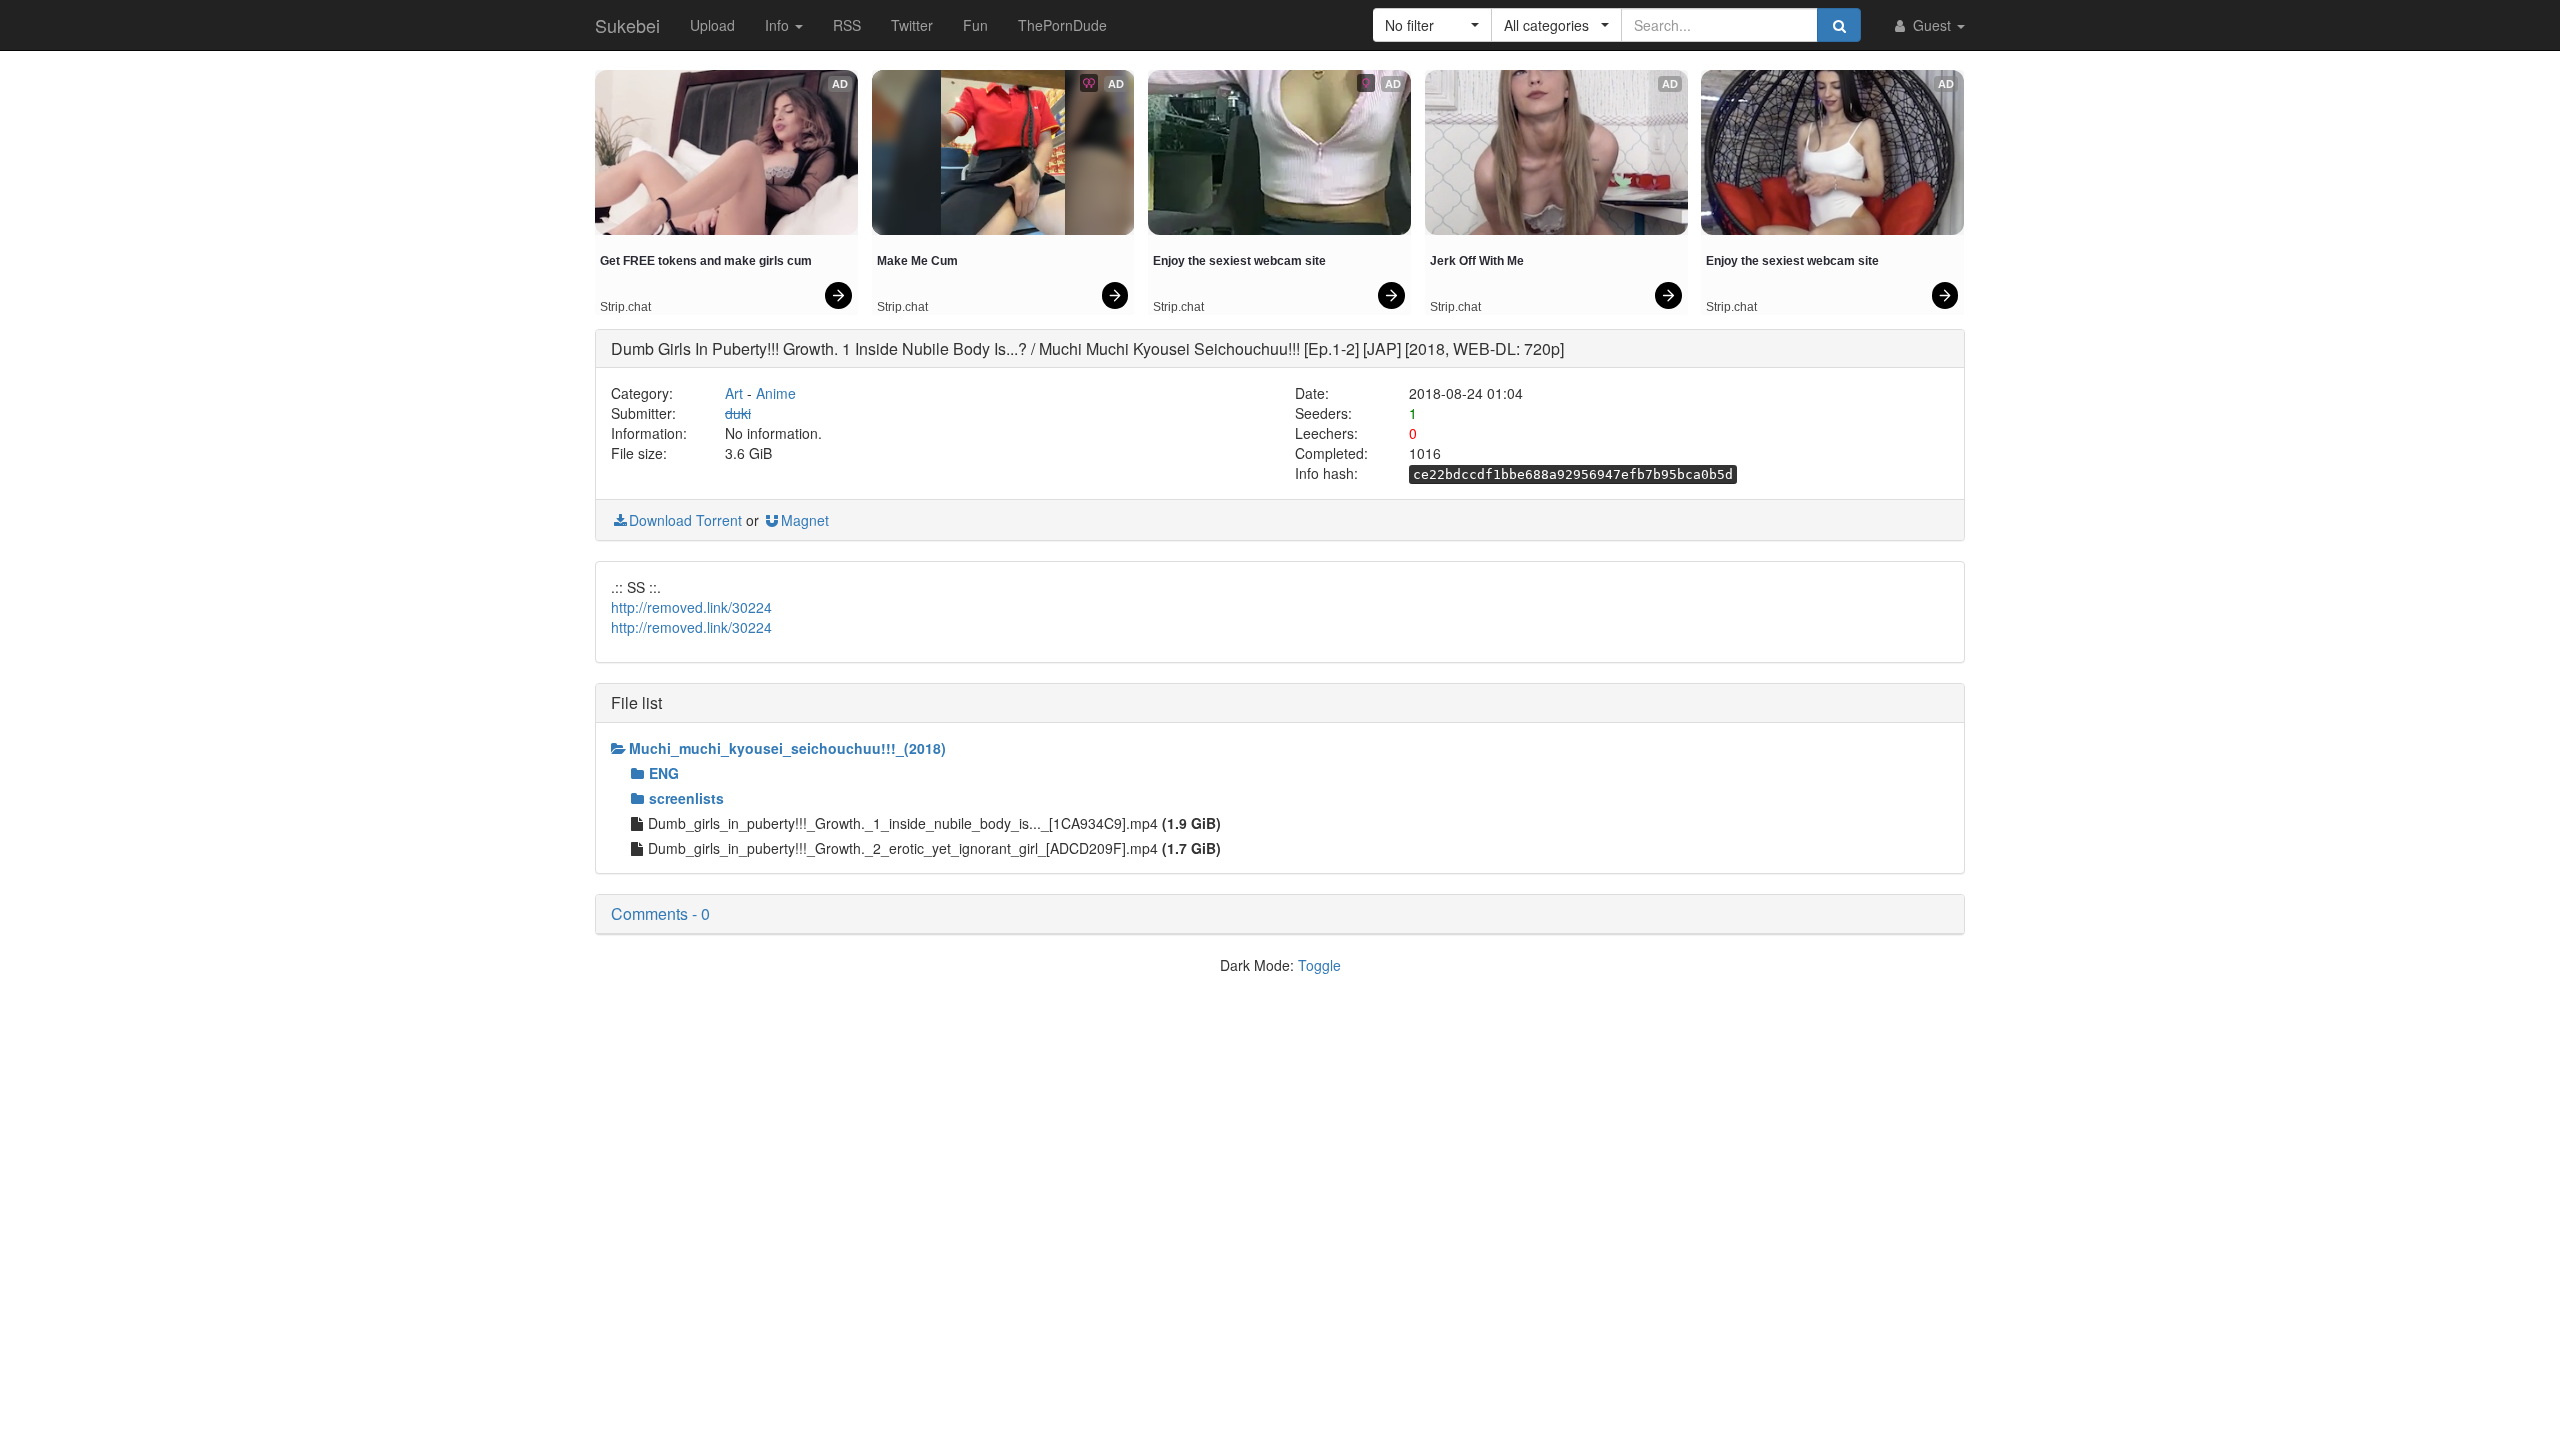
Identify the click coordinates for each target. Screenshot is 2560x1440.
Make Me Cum (917, 261)
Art (734, 393)
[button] (1432, 25)
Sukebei (627, 25)
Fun (975, 25)
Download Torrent (685, 520)
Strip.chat (625, 307)
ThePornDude (1062, 25)
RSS (847, 25)
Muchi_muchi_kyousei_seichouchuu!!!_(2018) (787, 748)
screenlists (686, 798)
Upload (712, 25)
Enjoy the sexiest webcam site (1239, 261)
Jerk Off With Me (1477, 261)
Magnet (805, 520)
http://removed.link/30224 (691, 607)
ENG (664, 773)
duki (738, 413)
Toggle (1319, 965)
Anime (776, 393)
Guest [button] (1932, 25)
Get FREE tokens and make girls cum (706, 261)
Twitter (912, 25)
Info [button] (779, 25)
